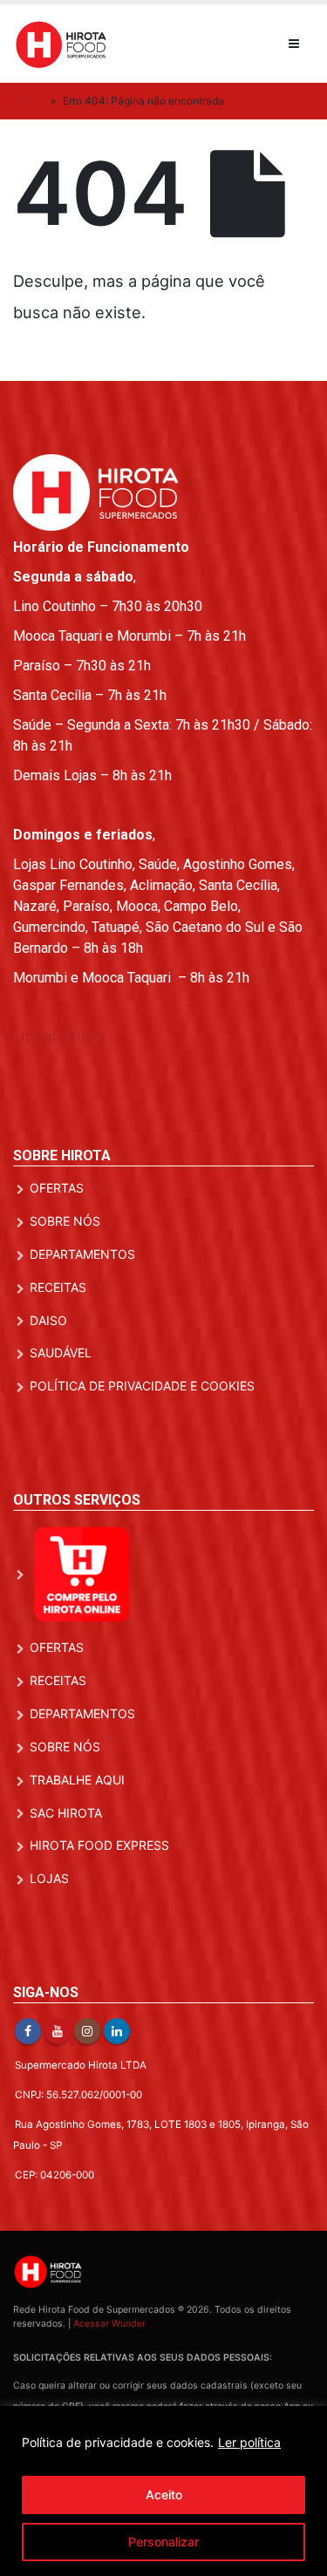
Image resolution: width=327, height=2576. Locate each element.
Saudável (61, 1353)
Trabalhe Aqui (77, 1780)
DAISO (48, 1320)
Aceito (164, 2494)
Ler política (249, 2442)
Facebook (28, 2031)
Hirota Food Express (99, 1845)
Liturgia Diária (59, 1037)
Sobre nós (65, 1221)
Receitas (58, 1287)
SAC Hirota (66, 1813)
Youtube (58, 2031)
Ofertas (57, 1188)
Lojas (49, 1878)
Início (31, 101)
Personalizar (163, 2542)
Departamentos (82, 1254)
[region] (163, 2491)
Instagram (87, 2031)
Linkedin (117, 2031)
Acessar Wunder (109, 2324)
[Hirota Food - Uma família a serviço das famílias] (61, 43)
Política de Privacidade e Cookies (142, 1386)
